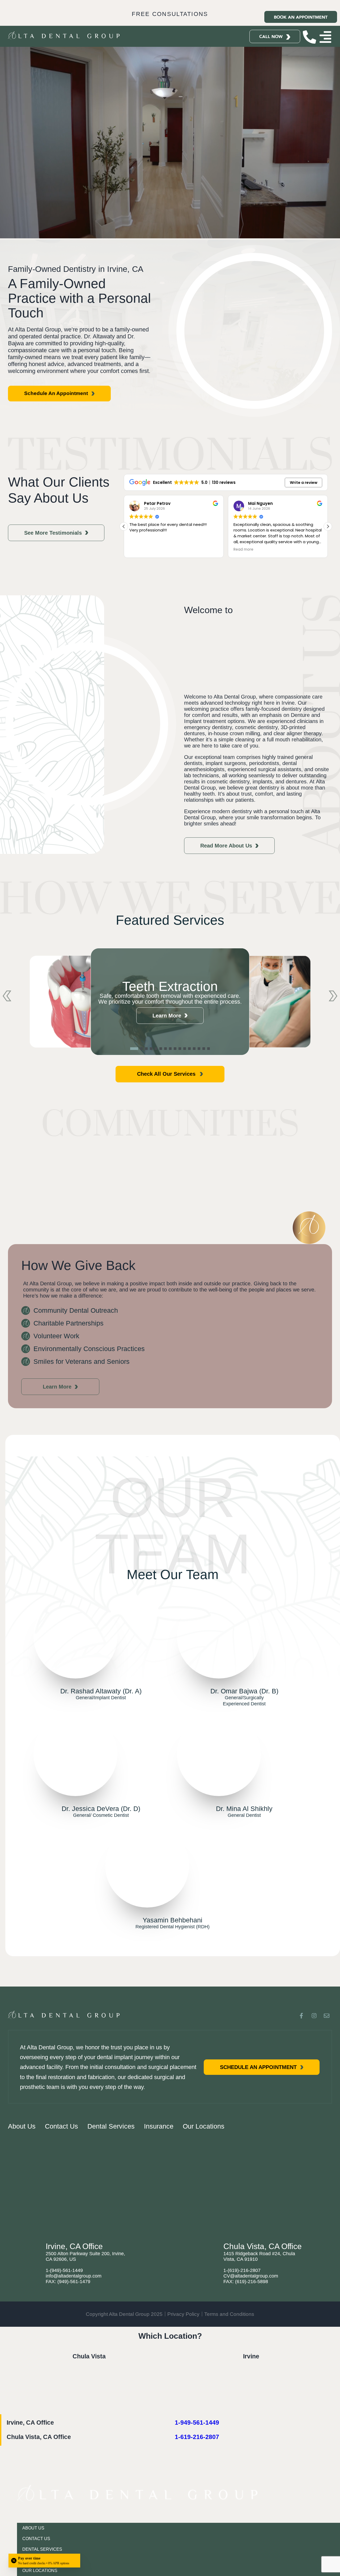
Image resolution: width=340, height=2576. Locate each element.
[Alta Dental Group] (89, 2403)
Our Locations (204, 2126)
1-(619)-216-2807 (242, 2270)
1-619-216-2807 (197, 2437)
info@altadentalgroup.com (74, 2276)
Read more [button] (139, 550)
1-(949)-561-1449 (64, 2270)
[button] (328, 526)
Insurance (159, 2126)
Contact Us (61, 2126)
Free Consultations (170, 14)
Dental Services (111, 2126)
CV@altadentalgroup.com (251, 2276)
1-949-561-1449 (197, 2423)
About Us (22, 2126)
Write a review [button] (304, 483)
